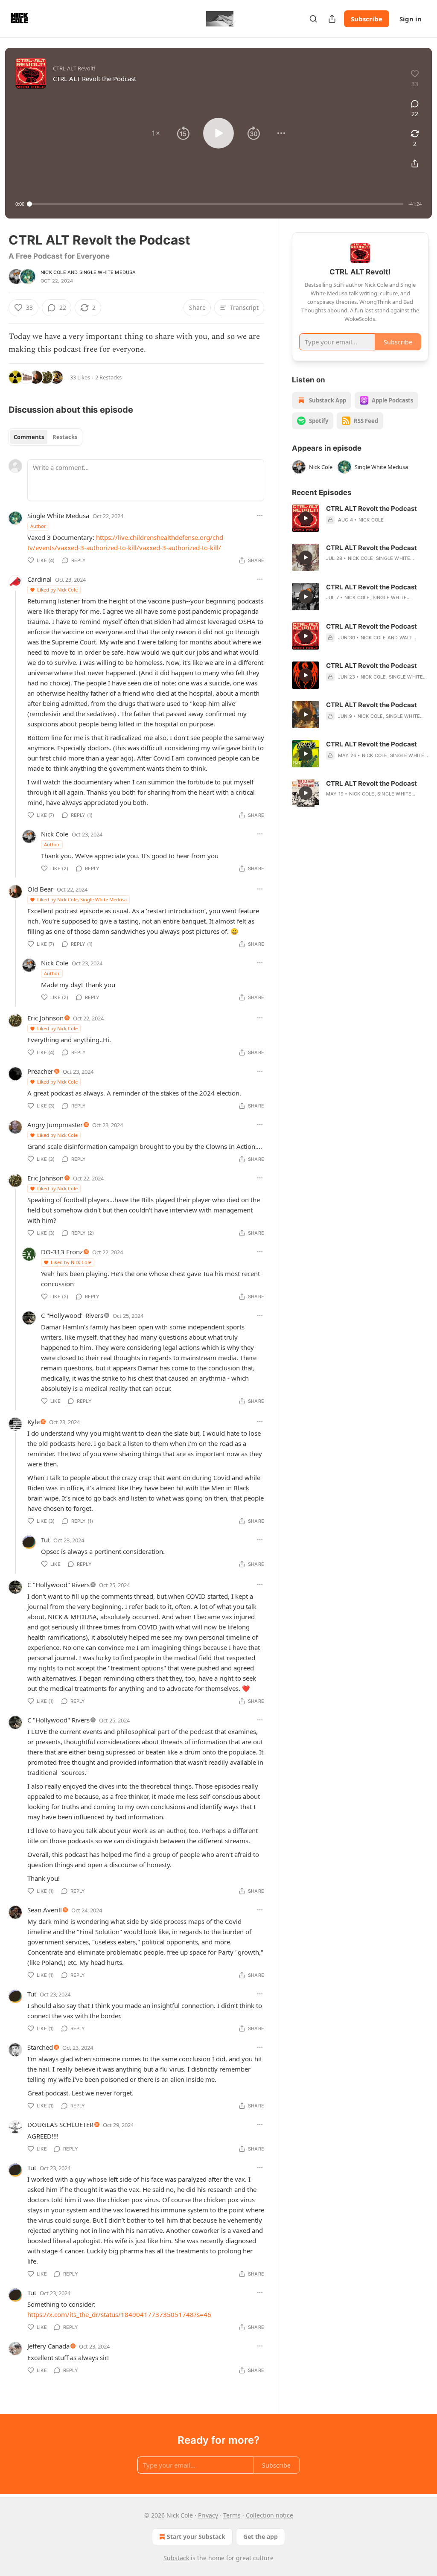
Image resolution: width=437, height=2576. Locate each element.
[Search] (313, 19)
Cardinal (39, 579)
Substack (176, 2558)
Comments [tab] (29, 437)
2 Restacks (108, 377)
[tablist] (45, 437)
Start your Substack (196, 2537)
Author (38, 526)
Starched (40, 2047)
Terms (232, 2515)
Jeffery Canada (48, 2346)
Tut (45, 1540)
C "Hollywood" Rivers (72, 1315)
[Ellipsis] (260, 516)
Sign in (411, 19)
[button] (156, 133)
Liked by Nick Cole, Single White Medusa (82, 899)
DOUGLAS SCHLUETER (60, 2124)
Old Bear (40, 889)
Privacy (208, 2515)
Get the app (261, 2537)
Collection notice (269, 2515)
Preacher (40, 1071)
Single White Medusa (108, 272)
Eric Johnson (45, 1018)
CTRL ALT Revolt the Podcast (371, 508)
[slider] (216, 204)
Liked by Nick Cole (57, 590)
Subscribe (367, 19)
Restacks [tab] (65, 437)
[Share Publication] (332, 19)
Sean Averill (45, 1910)
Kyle (34, 1422)
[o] (306, 518)
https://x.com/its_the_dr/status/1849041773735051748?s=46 (119, 2314)
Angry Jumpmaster (55, 1125)
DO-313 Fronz (62, 1252)
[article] (360, 518)
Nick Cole (53, 272)
